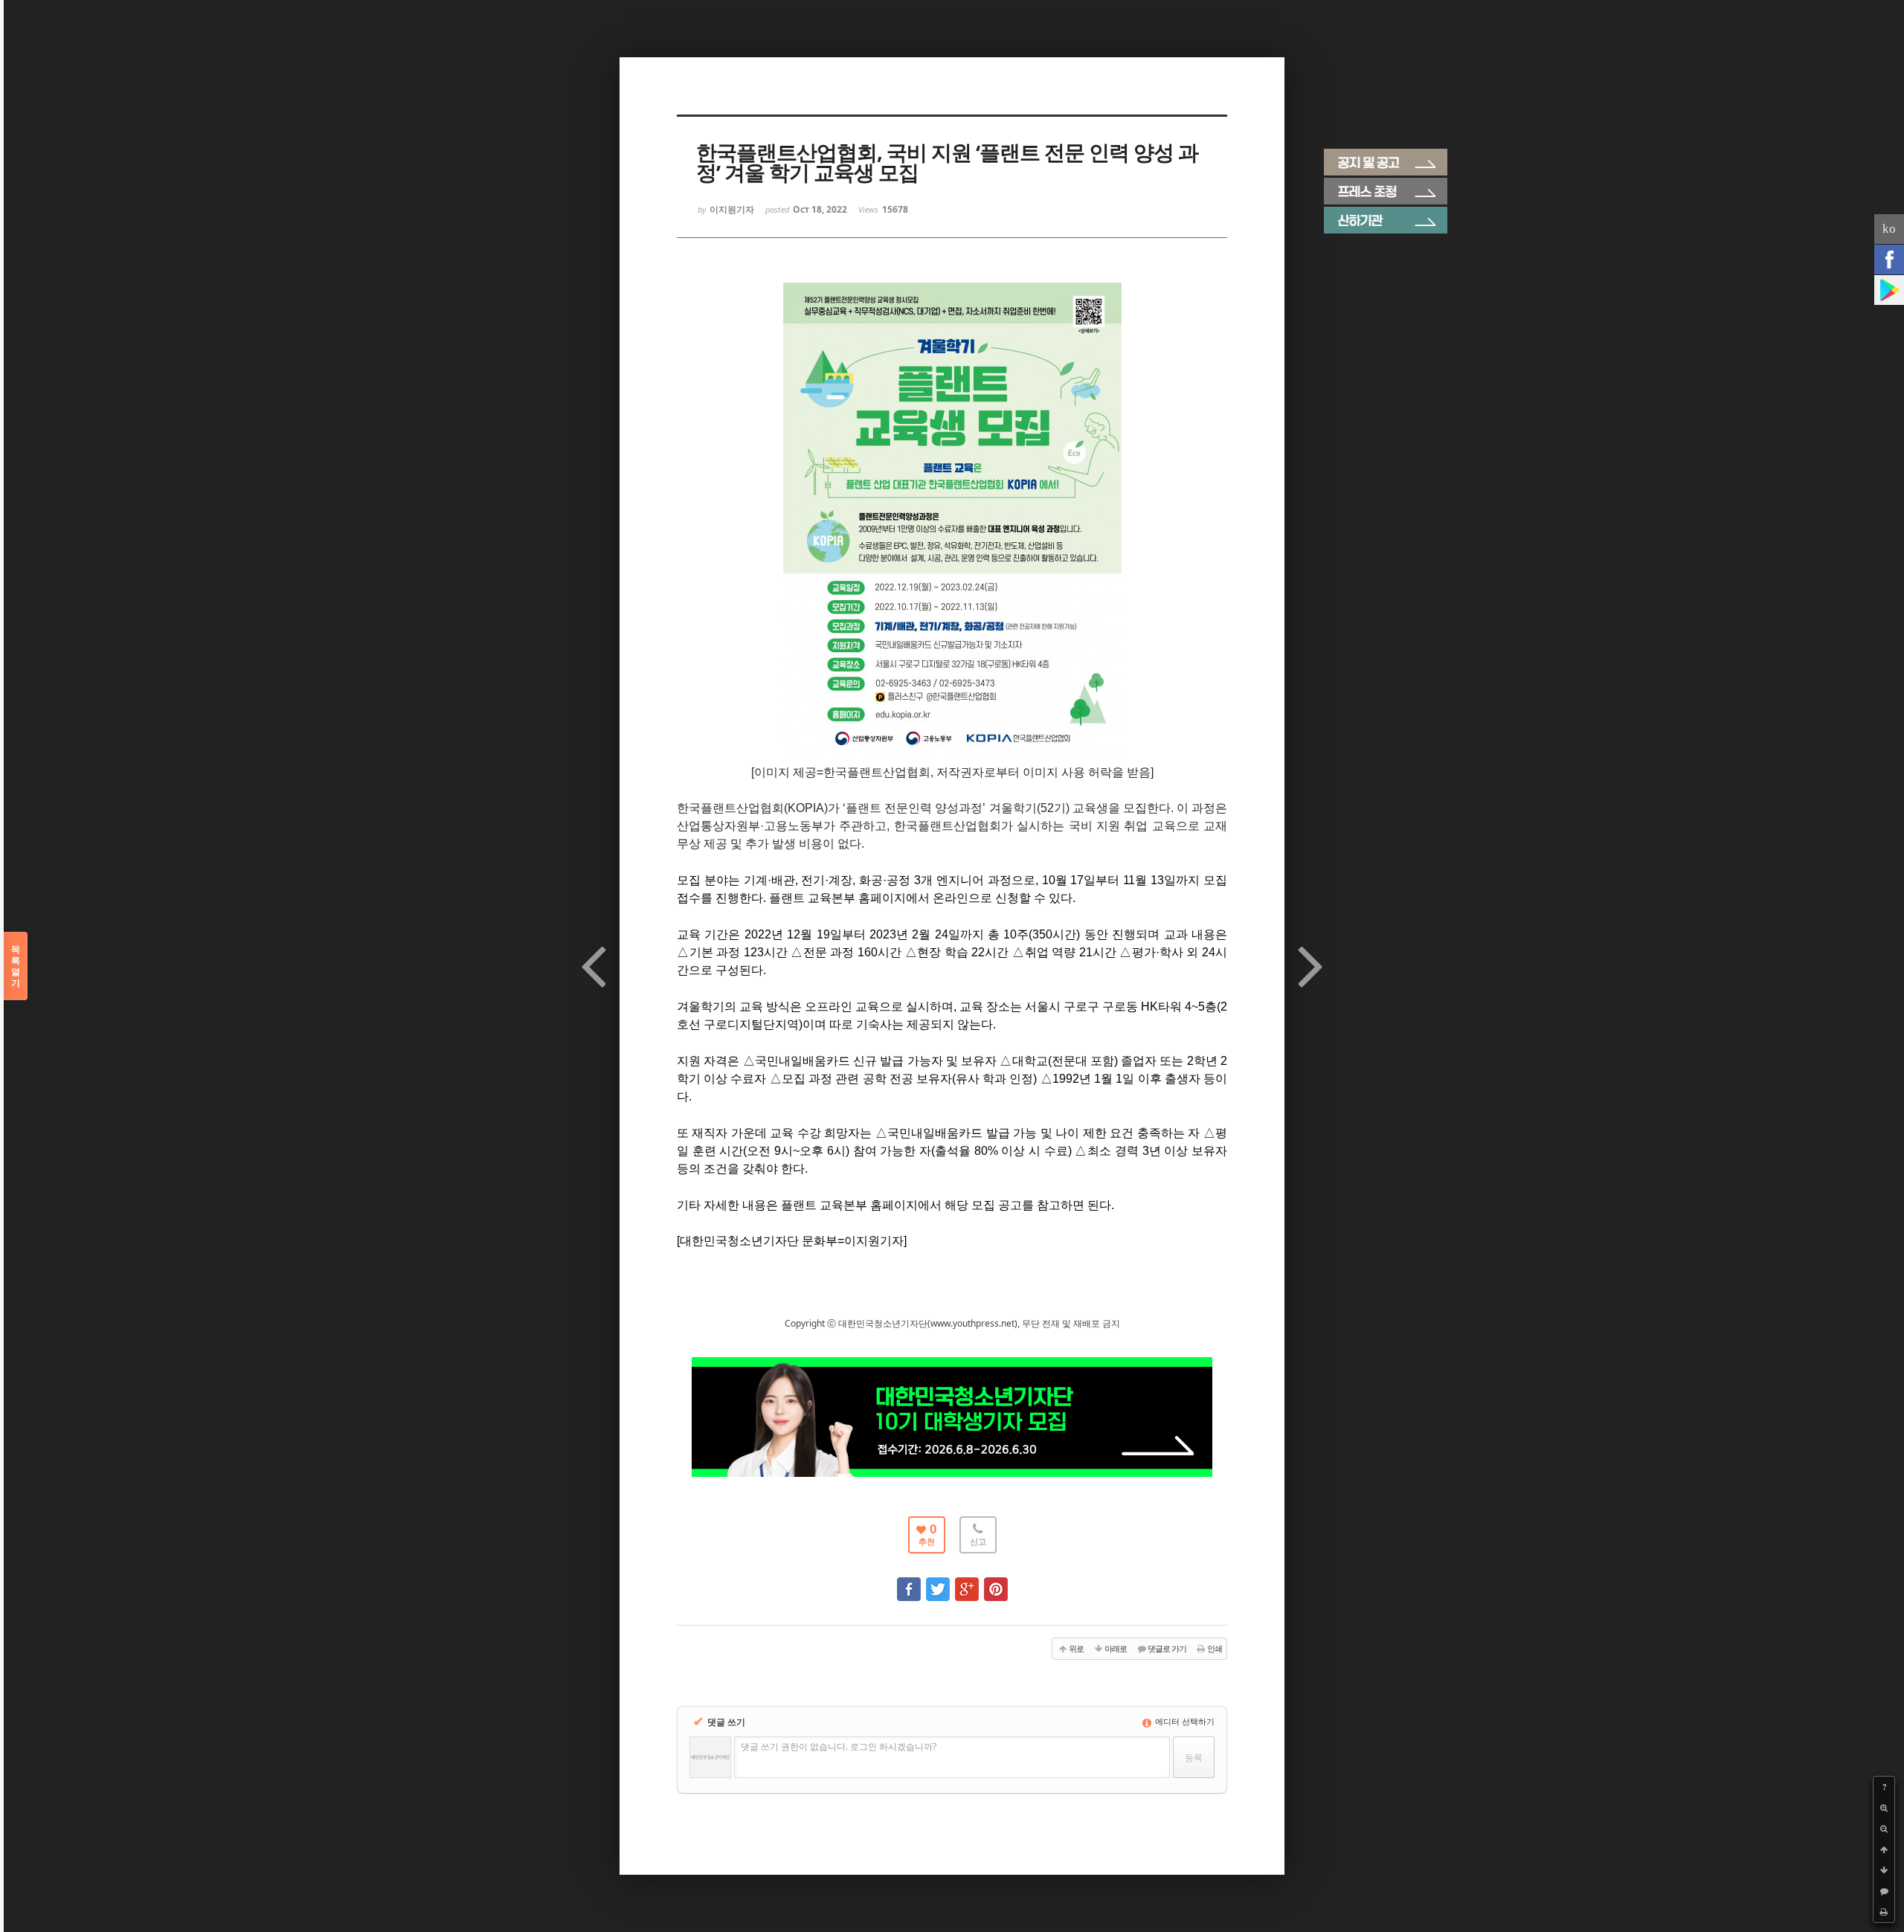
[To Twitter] (938, 1582)
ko (1889, 229)
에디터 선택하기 (1184, 1721)
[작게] (1884, 1829)
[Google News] (1889, 290)
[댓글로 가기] (1884, 1891)
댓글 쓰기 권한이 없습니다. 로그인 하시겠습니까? (839, 1746)
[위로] (1884, 1849)
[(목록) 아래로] (1884, 1870)
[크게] (1884, 1808)
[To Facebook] (909, 1582)
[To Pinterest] (996, 1582)
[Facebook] (1889, 260)
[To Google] (967, 1582)
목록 (16, 966)
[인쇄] (1884, 1912)
